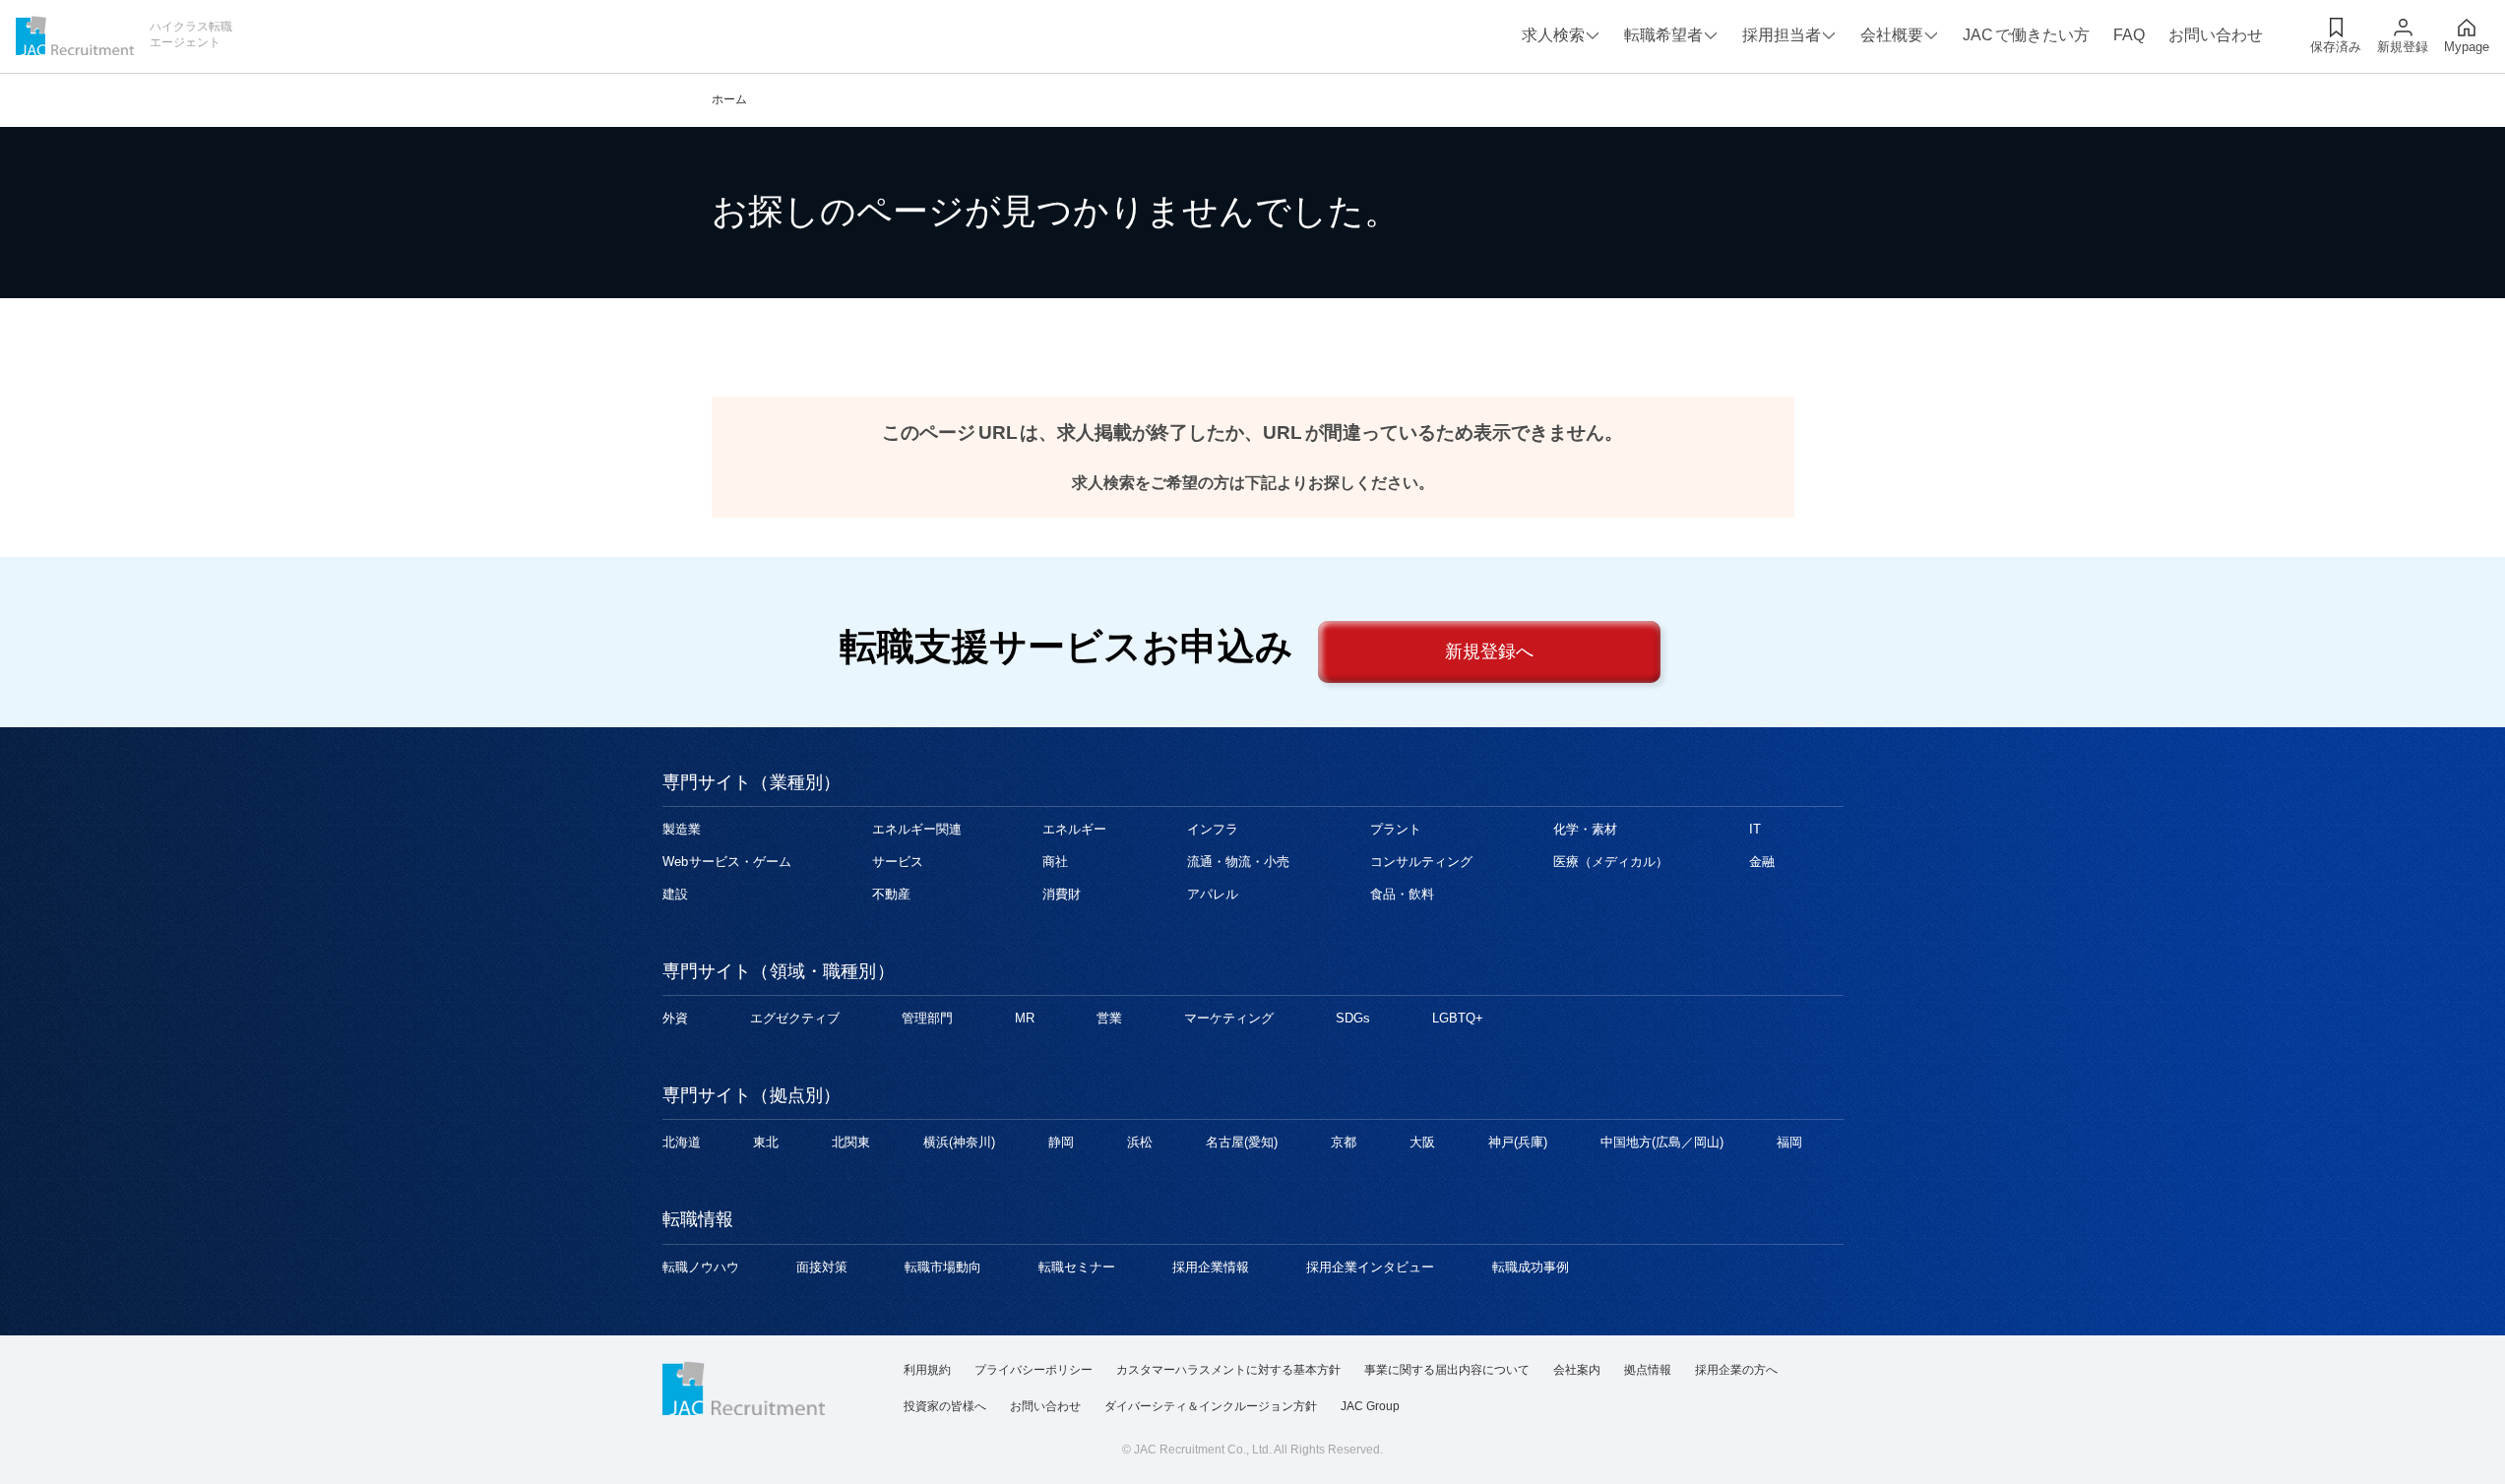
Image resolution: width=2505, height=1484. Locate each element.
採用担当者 (1782, 35)
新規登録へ (1489, 651)
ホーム (729, 99)
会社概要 (1892, 35)
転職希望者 (1663, 35)
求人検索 (1553, 35)
